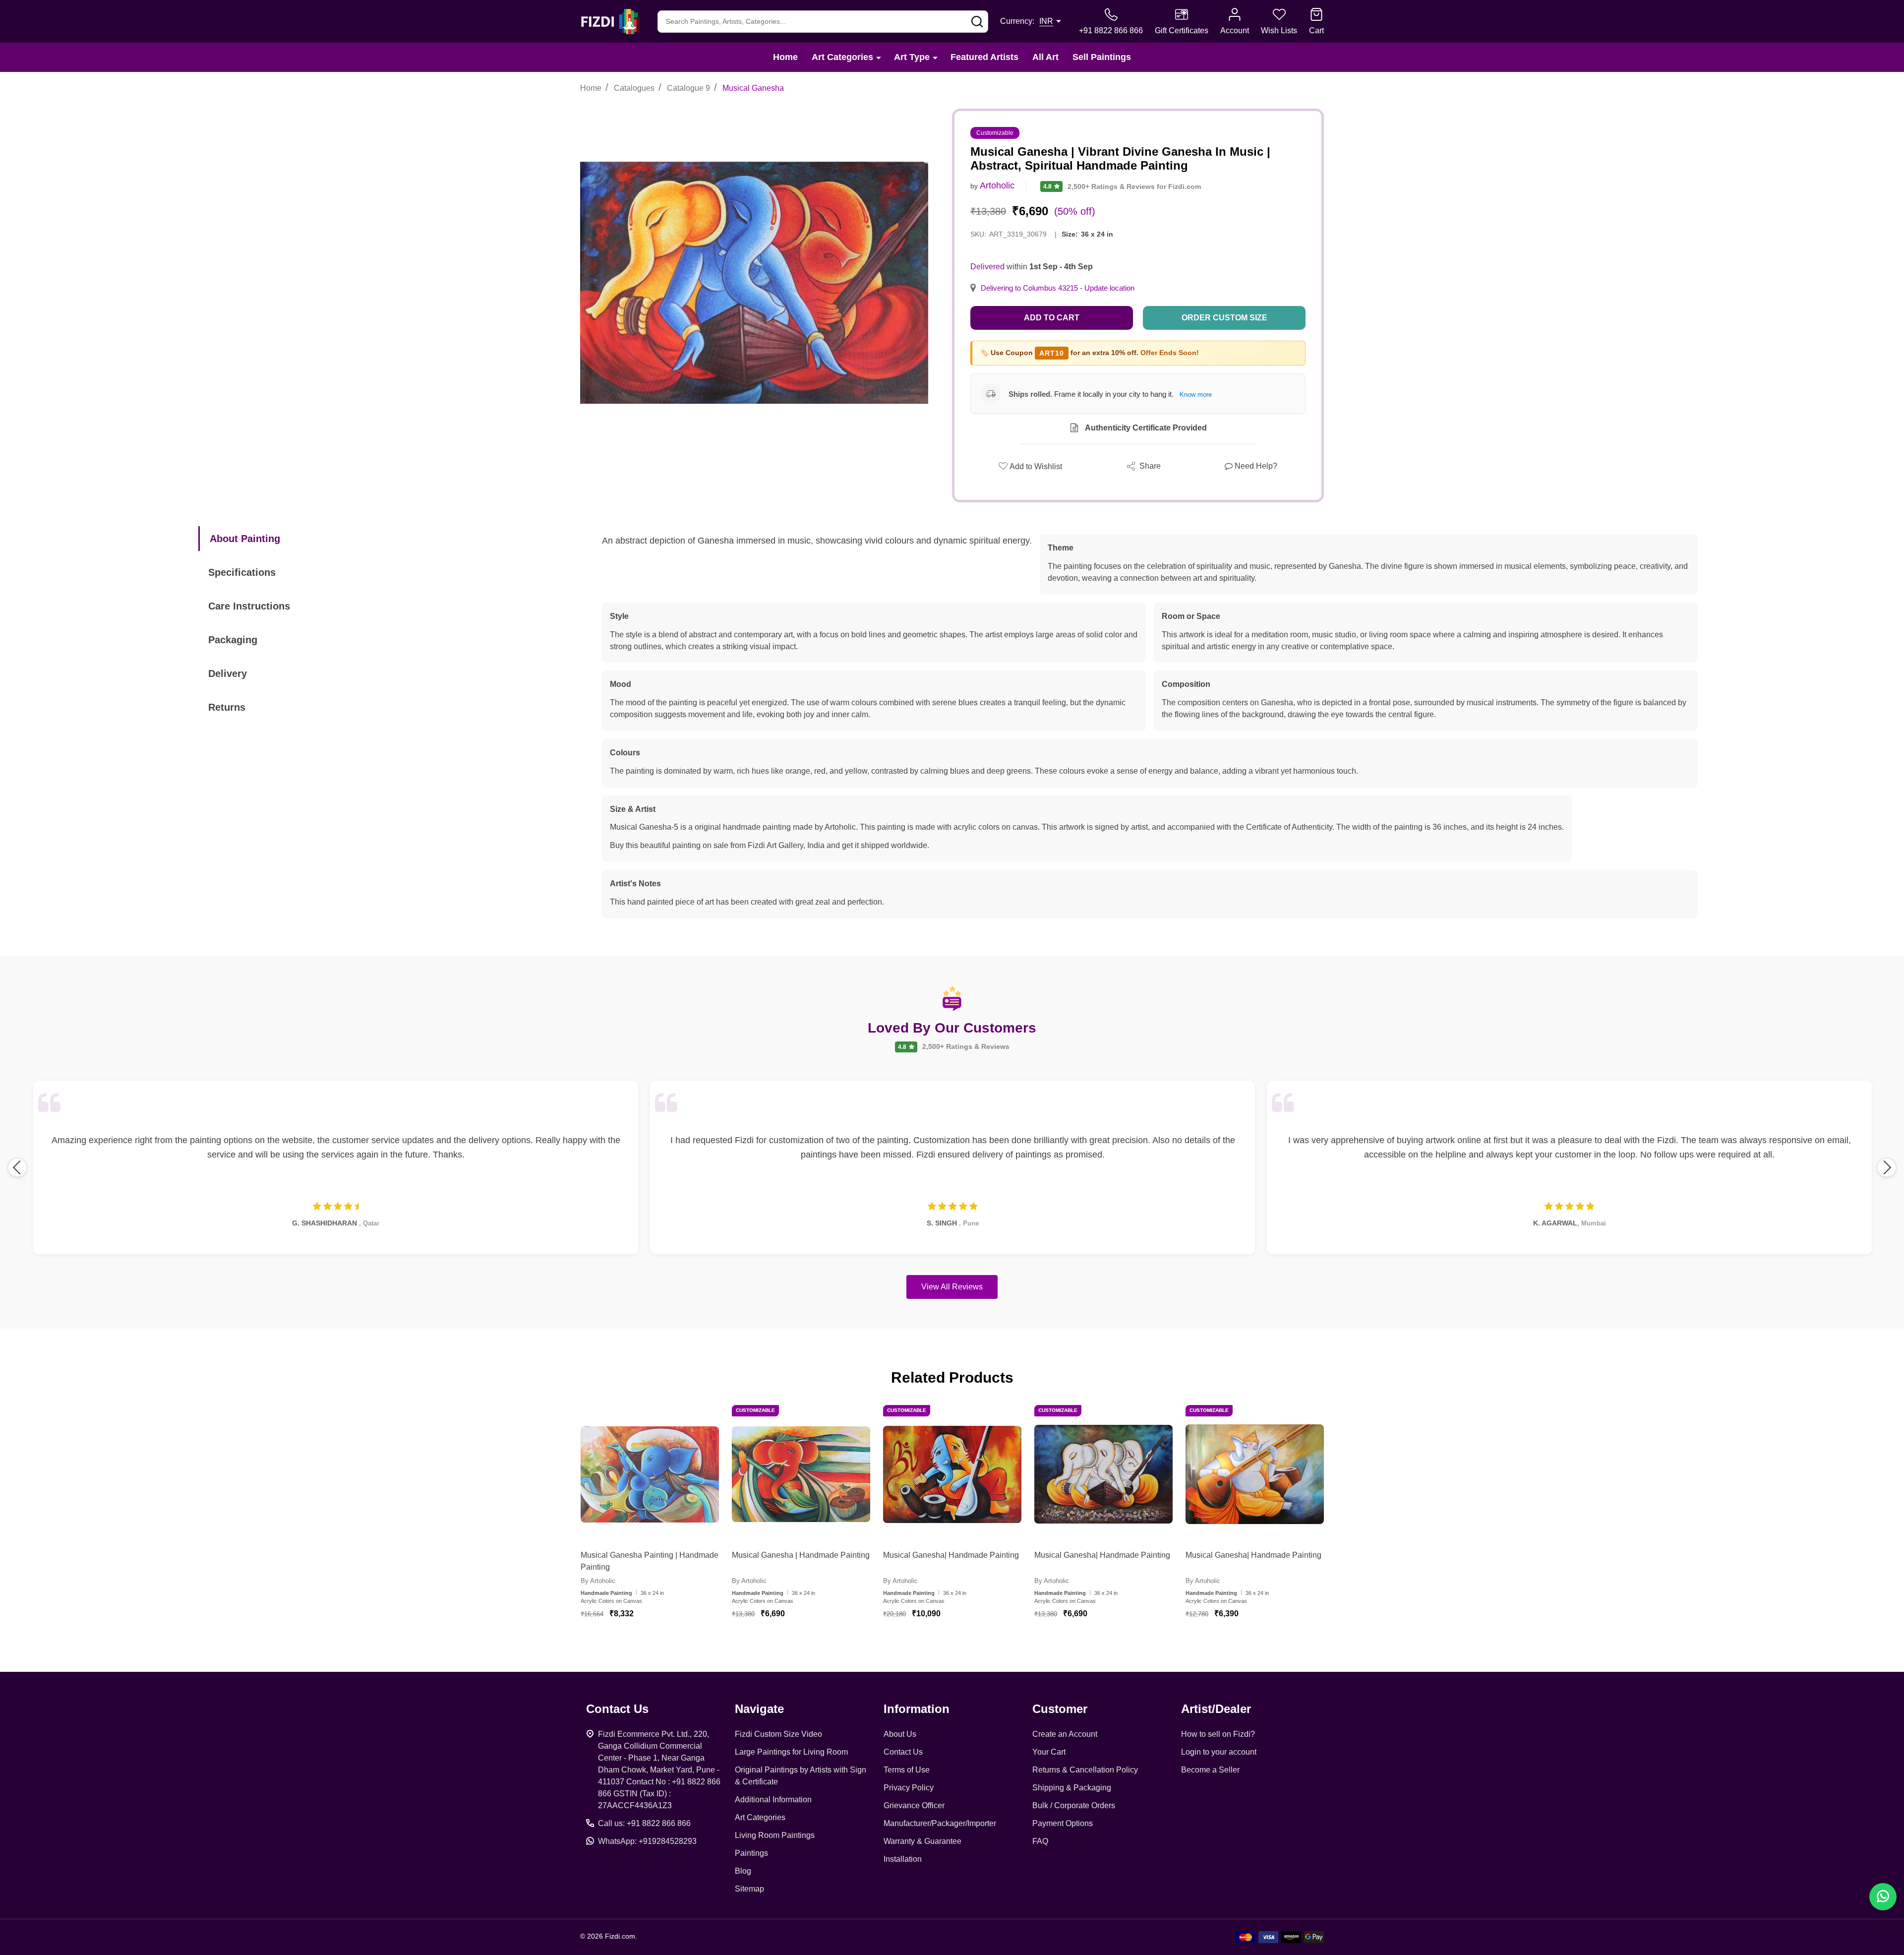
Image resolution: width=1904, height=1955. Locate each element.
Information (917, 1709)
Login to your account (1219, 1752)
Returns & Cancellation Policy (1085, 1770)
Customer (1060, 1709)
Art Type (912, 57)
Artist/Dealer (1216, 1709)
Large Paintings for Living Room (791, 1752)
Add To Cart (662, 1643)
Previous (17, 1167)
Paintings (751, 1853)
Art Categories (842, 57)
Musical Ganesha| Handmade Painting (951, 1555)
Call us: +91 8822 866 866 (644, 1823)
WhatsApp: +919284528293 (647, 1841)
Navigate (759, 1709)
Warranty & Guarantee (922, 1841)
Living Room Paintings (775, 1835)
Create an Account (1065, 1734)
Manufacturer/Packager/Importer (940, 1823)
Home (785, 57)
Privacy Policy (909, 1788)
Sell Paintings (1102, 57)
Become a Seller (1210, 1770)
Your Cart (1049, 1752)
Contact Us (903, 1752)
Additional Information (773, 1800)
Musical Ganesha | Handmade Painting (801, 1555)
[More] (879, 57)
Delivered (987, 267)
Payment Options (1063, 1823)
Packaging (233, 640)
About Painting (245, 539)
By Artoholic (598, 1581)
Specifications (242, 572)
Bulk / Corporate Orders (1074, 1805)
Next (1887, 1167)
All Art (1045, 57)
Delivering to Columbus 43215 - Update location (1058, 288)
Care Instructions (249, 606)
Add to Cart (1052, 318)
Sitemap (749, 1889)
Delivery (228, 673)
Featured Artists (984, 57)
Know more (1196, 395)
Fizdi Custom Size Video (778, 1734)
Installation (903, 1859)
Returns (227, 707)
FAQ (1040, 1841)
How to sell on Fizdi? (1218, 1734)
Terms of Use (907, 1770)
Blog (743, 1871)
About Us (900, 1734)
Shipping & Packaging (1072, 1788)
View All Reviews (952, 1287)
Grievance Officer (914, 1805)
